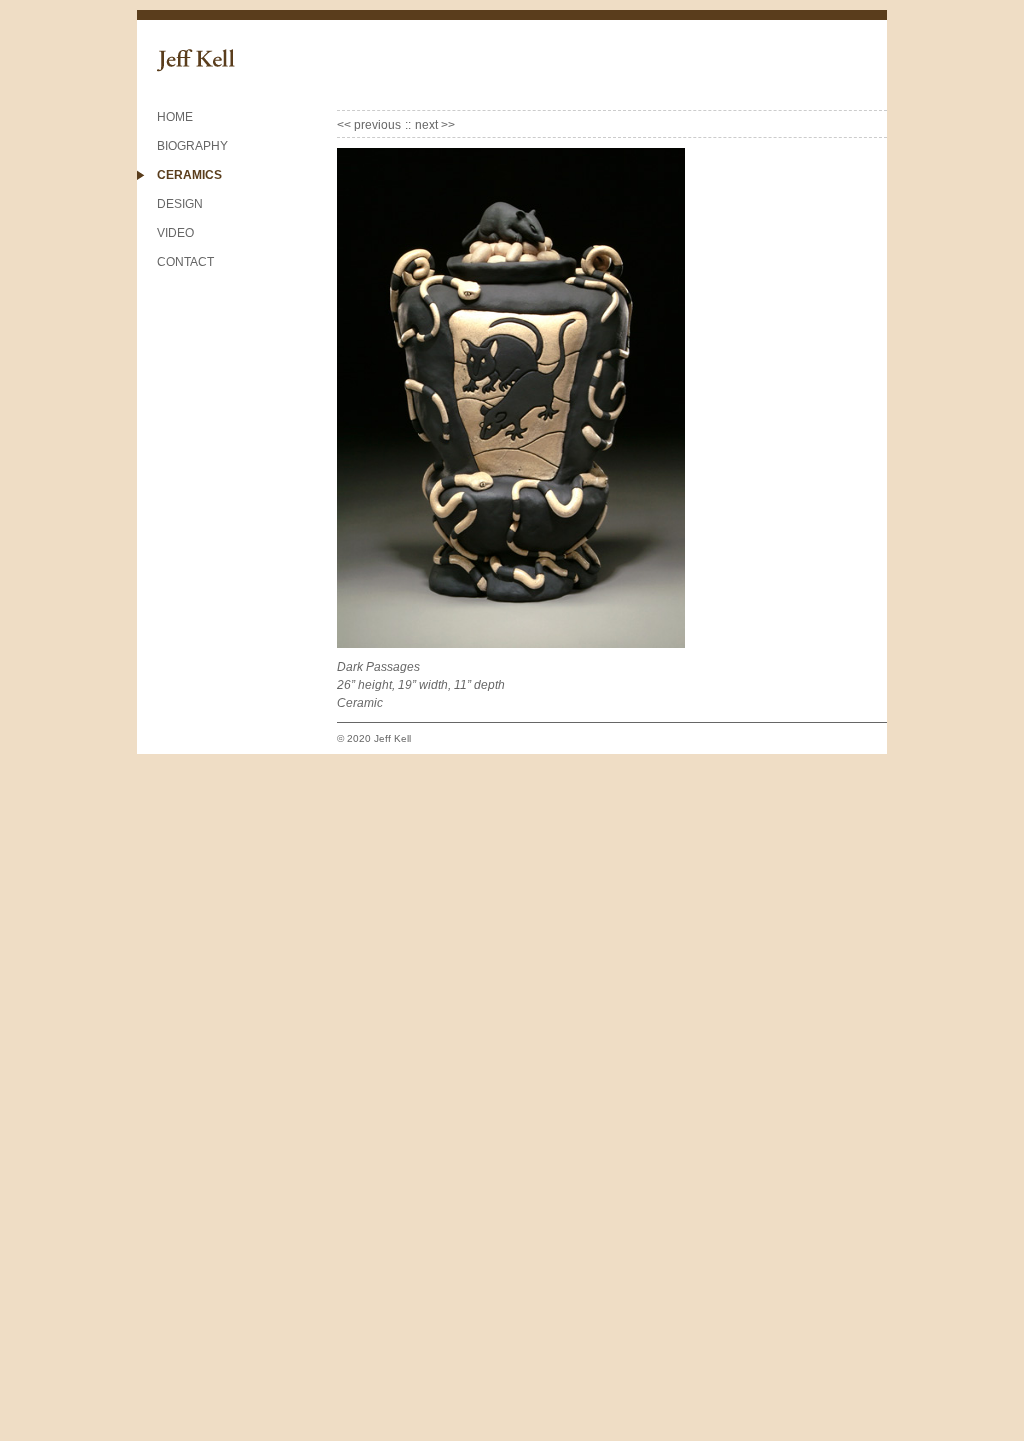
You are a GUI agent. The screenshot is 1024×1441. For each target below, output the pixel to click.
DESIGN (180, 204)
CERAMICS (189, 175)
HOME (175, 117)
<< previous (369, 125)
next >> (435, 125)
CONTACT (185, 262)
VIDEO (175, 233)
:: (408, 125)
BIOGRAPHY (192, 146)
